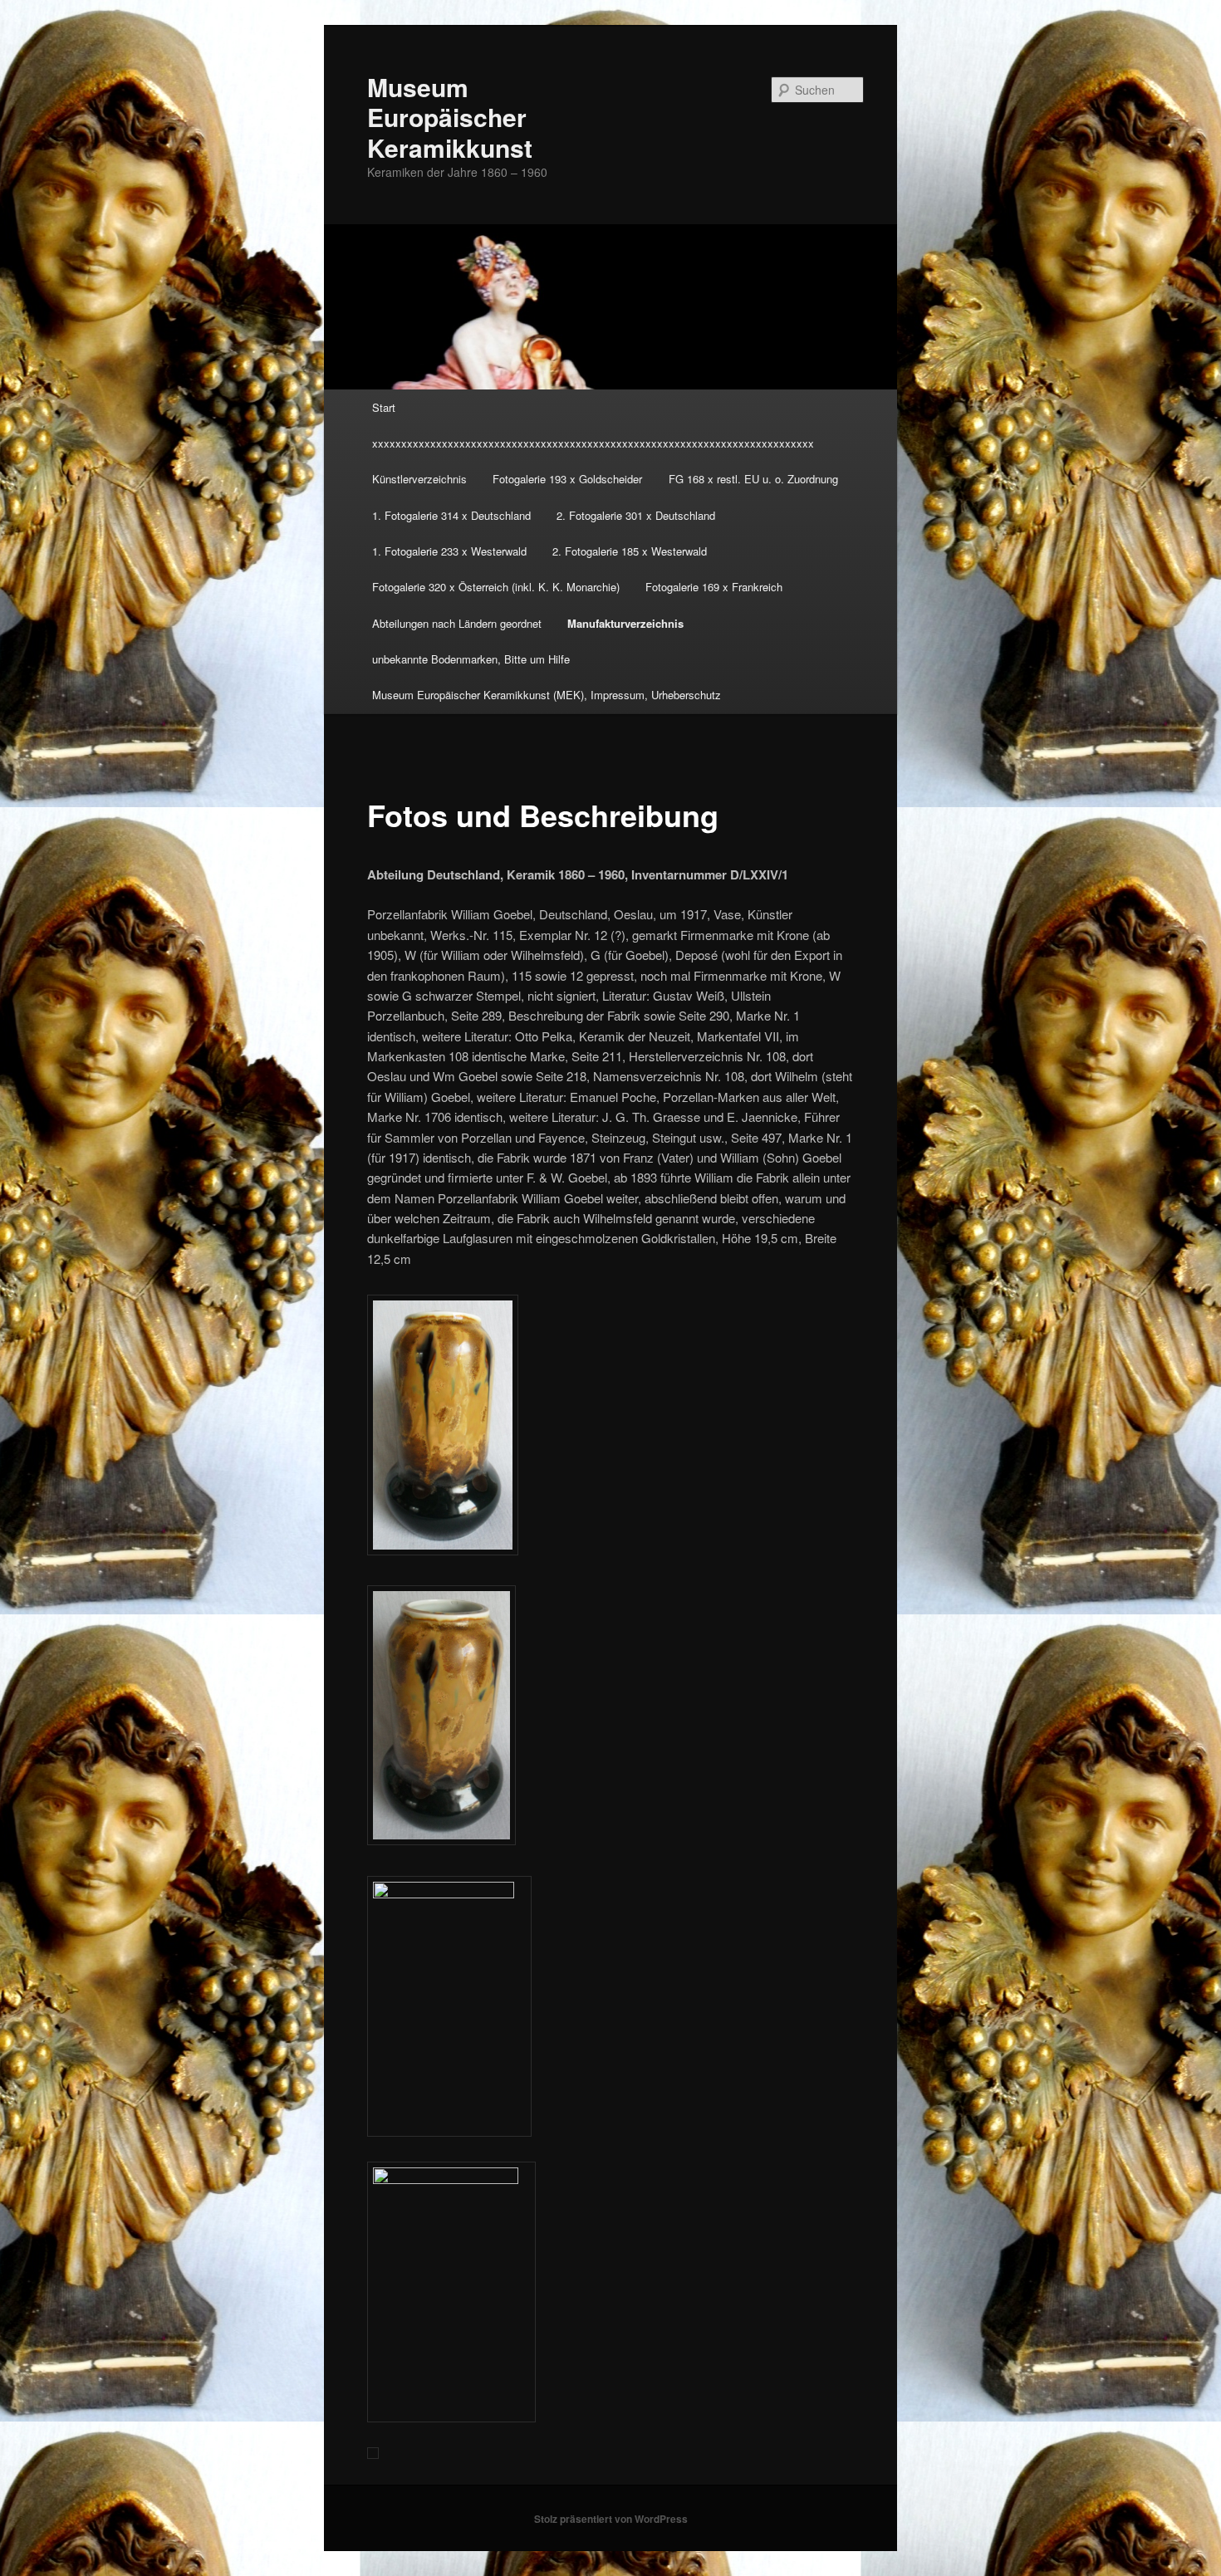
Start (384, 407)
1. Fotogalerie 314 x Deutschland (451, 515)
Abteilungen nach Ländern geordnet (457, 623)
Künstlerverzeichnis (419, 479)
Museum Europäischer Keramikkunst (450, 117)
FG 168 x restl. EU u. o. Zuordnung (753, 479)
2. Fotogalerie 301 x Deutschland (636, 515)
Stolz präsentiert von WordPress (611, 2519)
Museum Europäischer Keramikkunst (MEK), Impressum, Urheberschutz (547, 695)
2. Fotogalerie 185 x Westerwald (630, 551)
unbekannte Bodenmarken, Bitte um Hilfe (471, 659)
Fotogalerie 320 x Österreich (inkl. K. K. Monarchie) (496, 587)
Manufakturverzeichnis (625, 623)
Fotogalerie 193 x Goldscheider (567, 479)
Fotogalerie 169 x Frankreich (714, 587)
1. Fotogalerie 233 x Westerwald (449, 551)
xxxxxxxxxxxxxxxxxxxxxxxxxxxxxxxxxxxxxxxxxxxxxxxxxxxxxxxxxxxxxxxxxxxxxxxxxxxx (593, 443)
